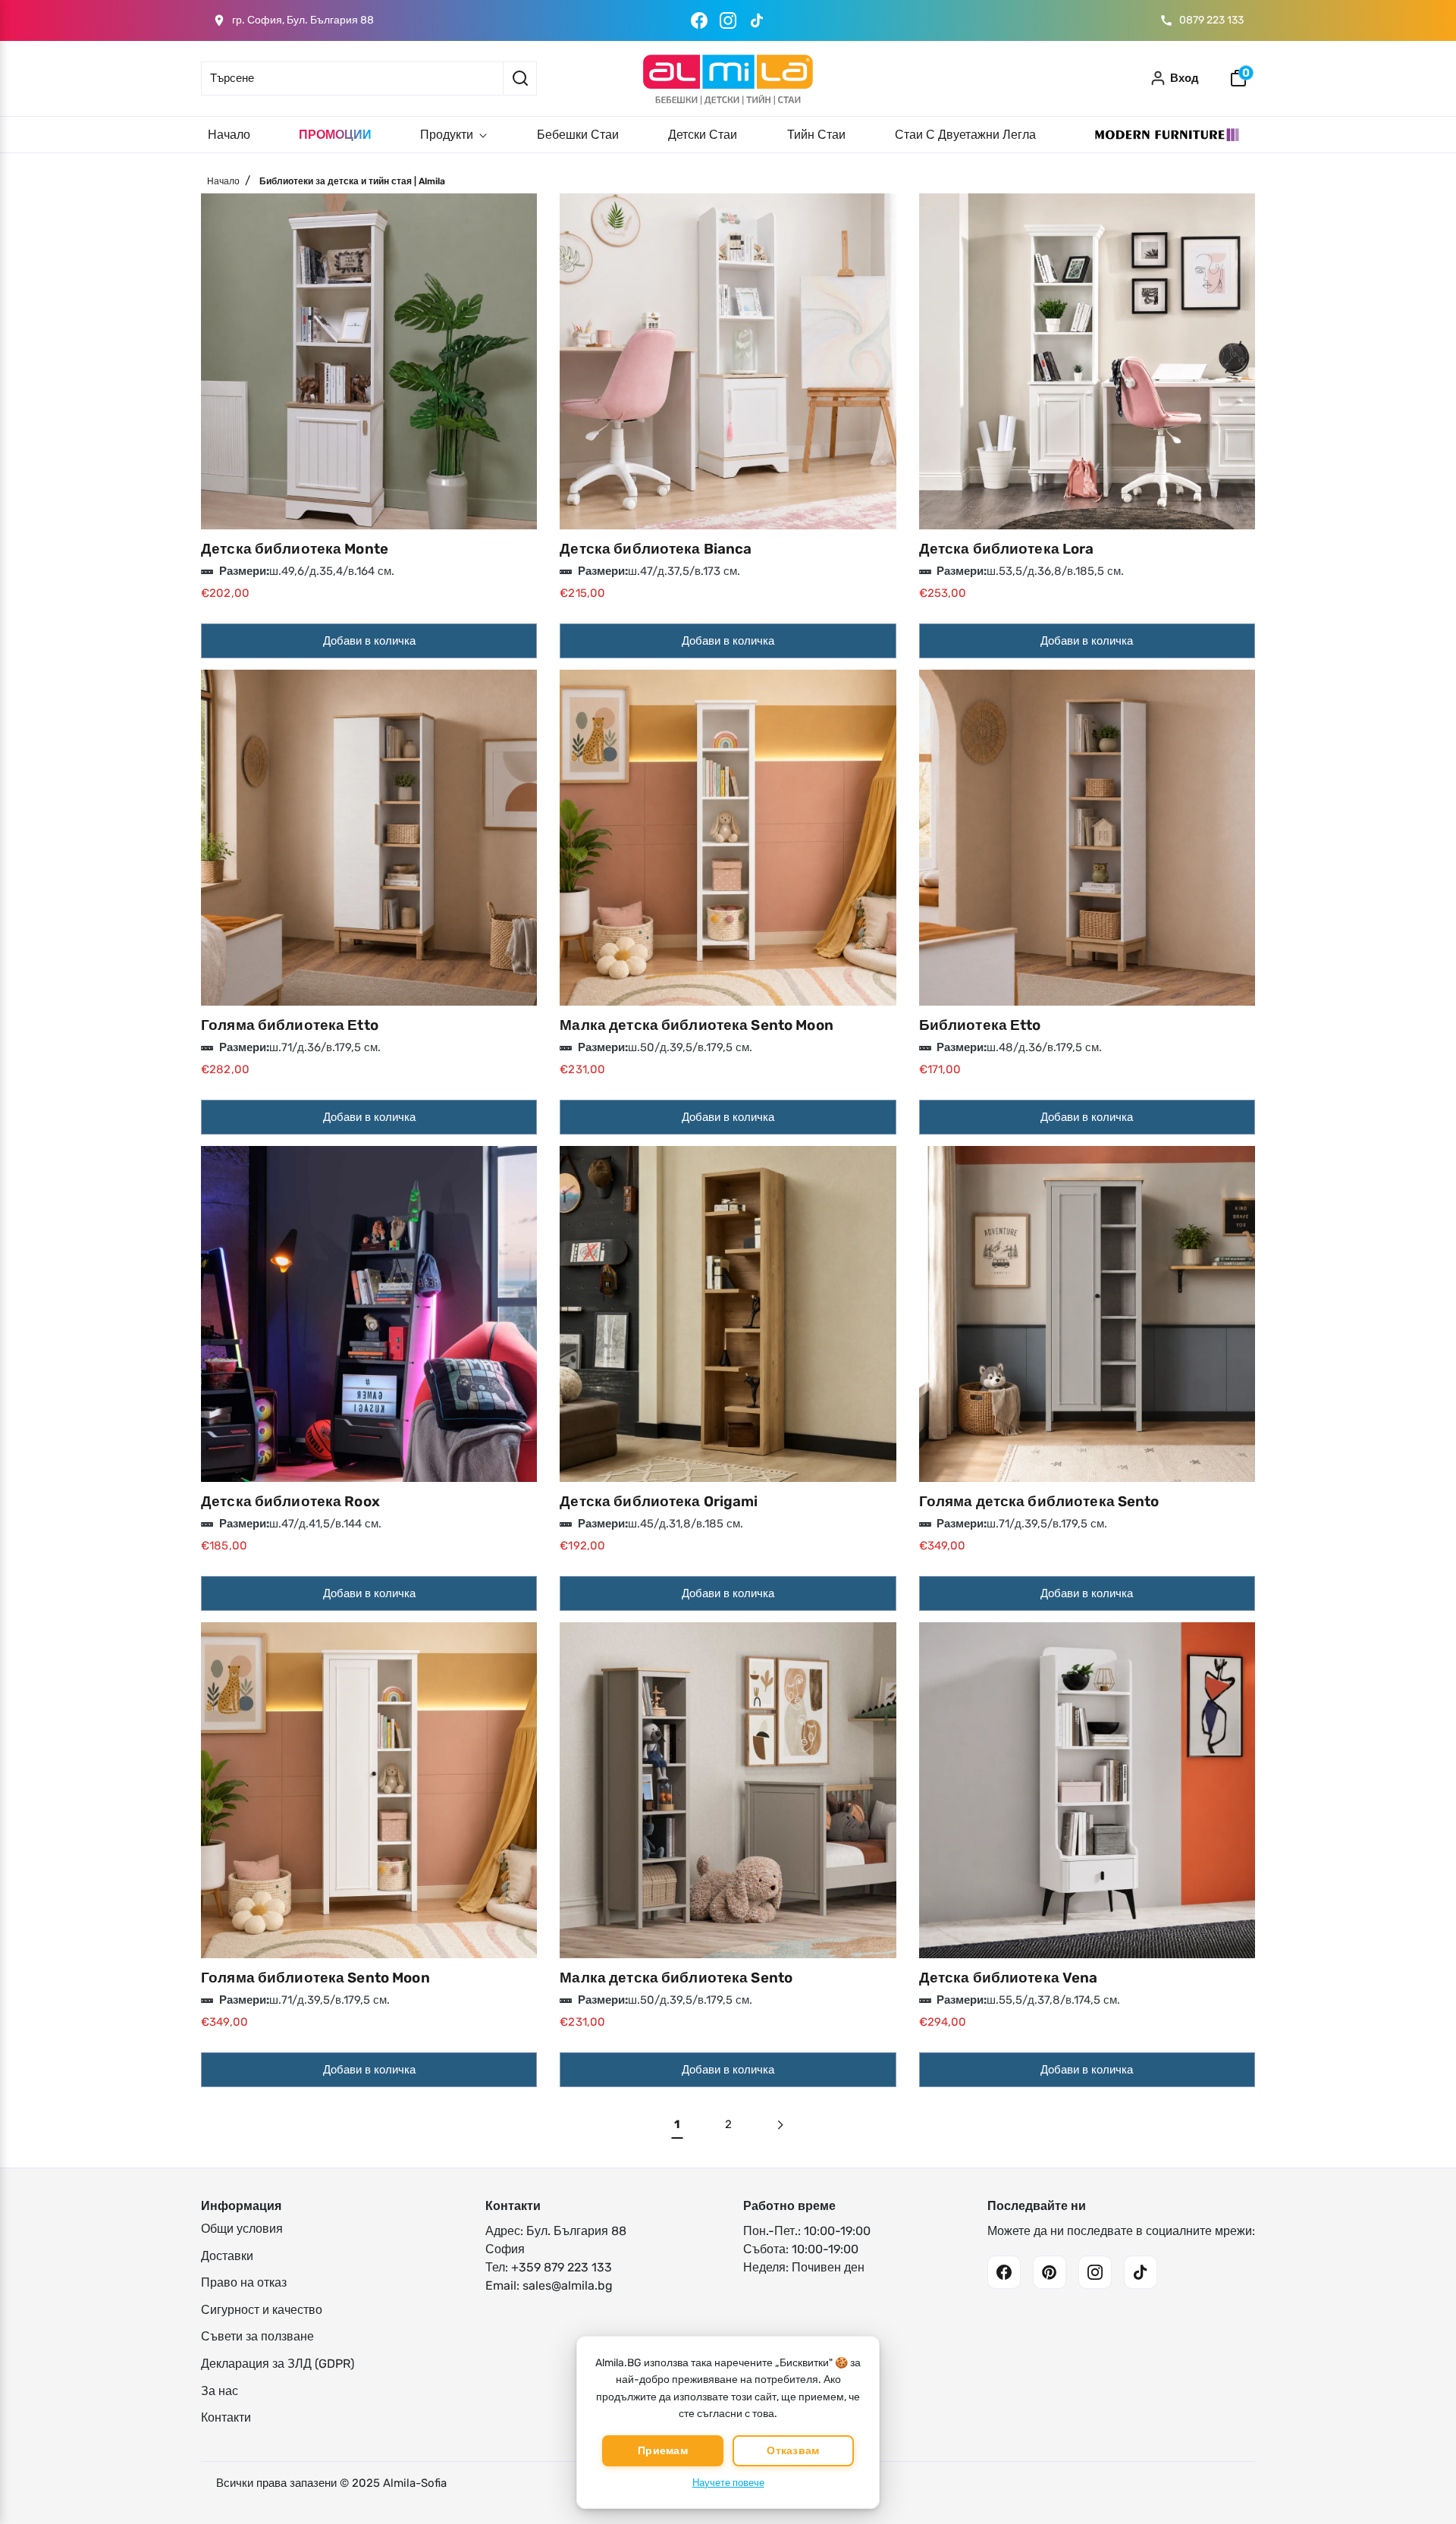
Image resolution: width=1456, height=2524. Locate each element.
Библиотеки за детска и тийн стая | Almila (352, 181)
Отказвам (793, 2451)
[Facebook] (699, 20)
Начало (223, 181)
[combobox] (352, 78)
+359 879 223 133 (562, 2267)
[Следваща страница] (779, 2125)
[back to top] (1422, 2454)
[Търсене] (520, 78)
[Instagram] (728, 20)
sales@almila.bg (568, 2285)
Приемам (663, 2451)
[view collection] (369, 361)
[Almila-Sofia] (728, 78)
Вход (1185, 78)
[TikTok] (757, 20)
